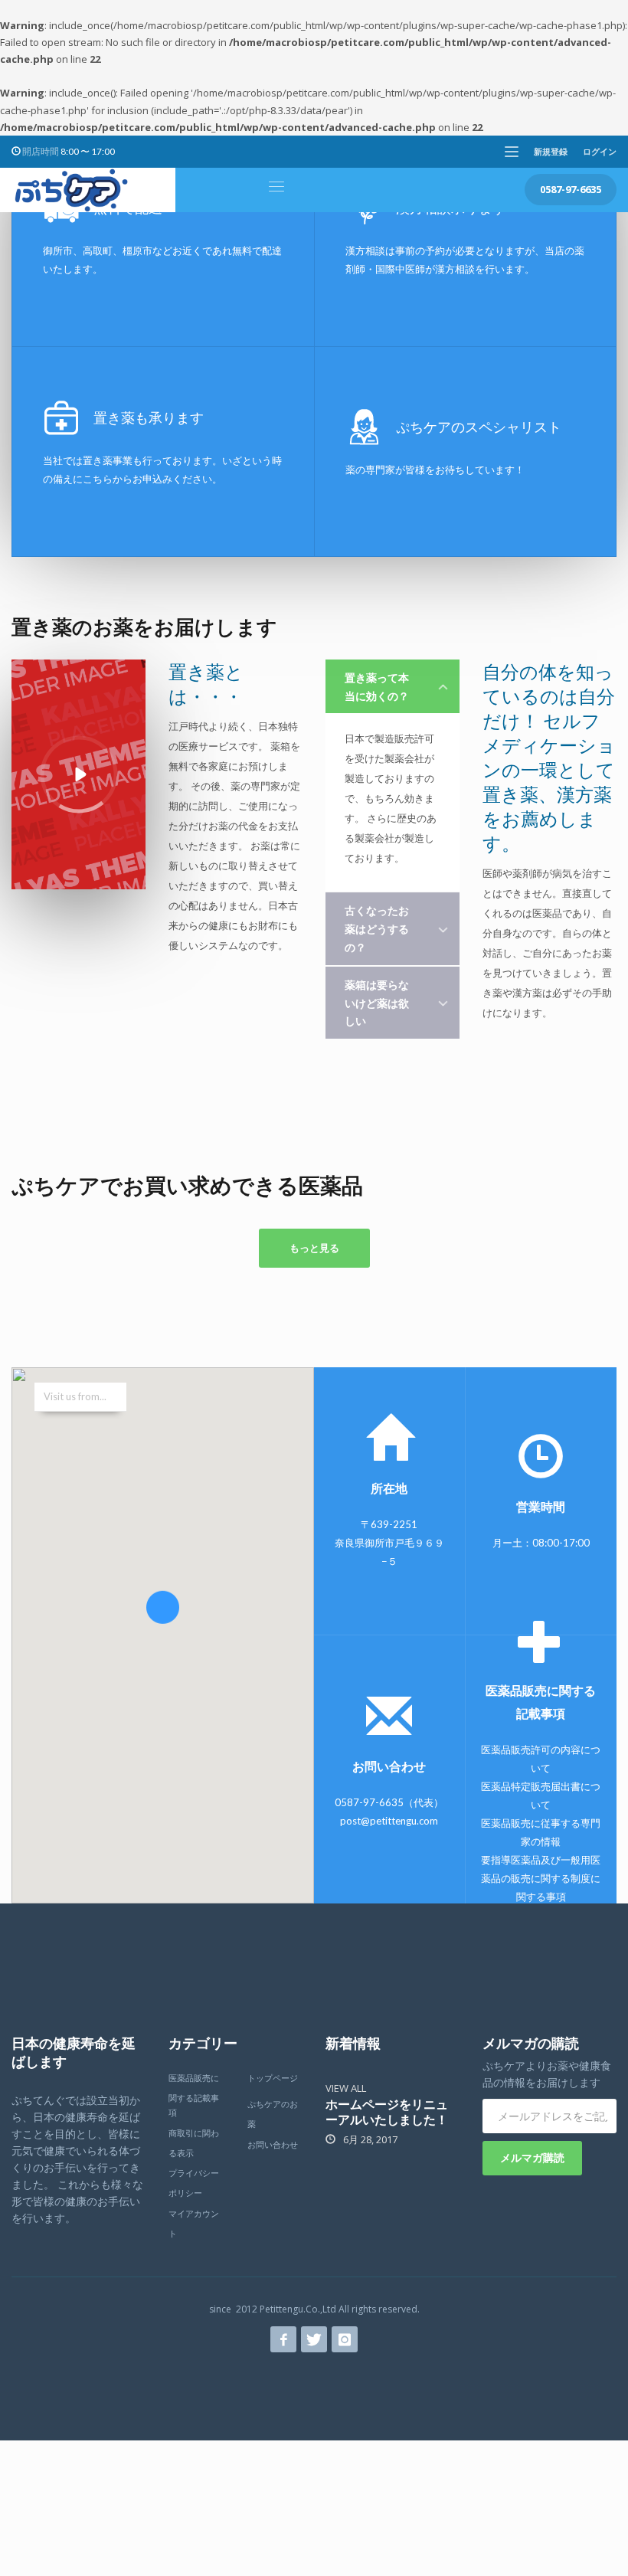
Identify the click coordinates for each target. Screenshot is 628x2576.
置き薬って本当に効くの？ (377, 687)
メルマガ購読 (532, 2157)
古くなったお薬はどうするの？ (377, 929)
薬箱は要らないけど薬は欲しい (377, 1003)
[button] (163, 1619)
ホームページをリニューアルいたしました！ (387, 2111)
